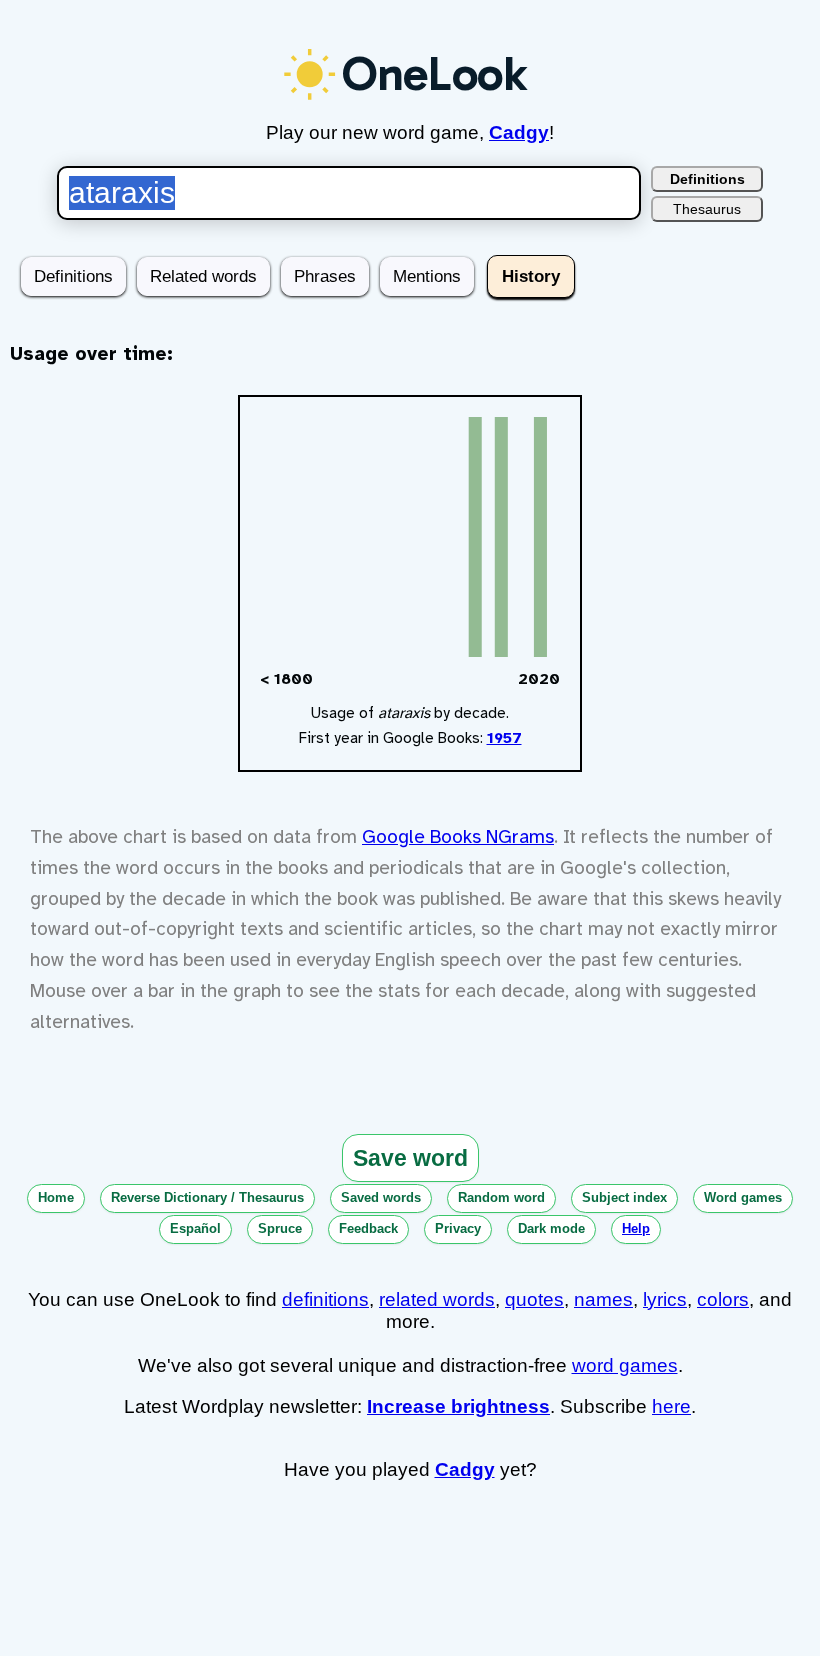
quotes (534, 1299)
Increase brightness (458, 1406)
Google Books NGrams (458, 837)
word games (625, 1365)
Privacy (458, 1228)
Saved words (381, 1197)
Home (56, 1197)
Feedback (368, 1228)
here (671, 1406)
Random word (501, 1197)
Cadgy (519, 132)
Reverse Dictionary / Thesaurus (207, 1197)
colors (723, 1299)
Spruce (280, 1228)
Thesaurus (707, 209)
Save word (410, 1158)
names (603, 1299)
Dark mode (551, 1228)
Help (636, 1228)
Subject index (624, 1197)
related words (437, 1299)
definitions (325, 1299)
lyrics (665, 1299)
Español (195, 1228)
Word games (743, 1197)
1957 (504, 737)
